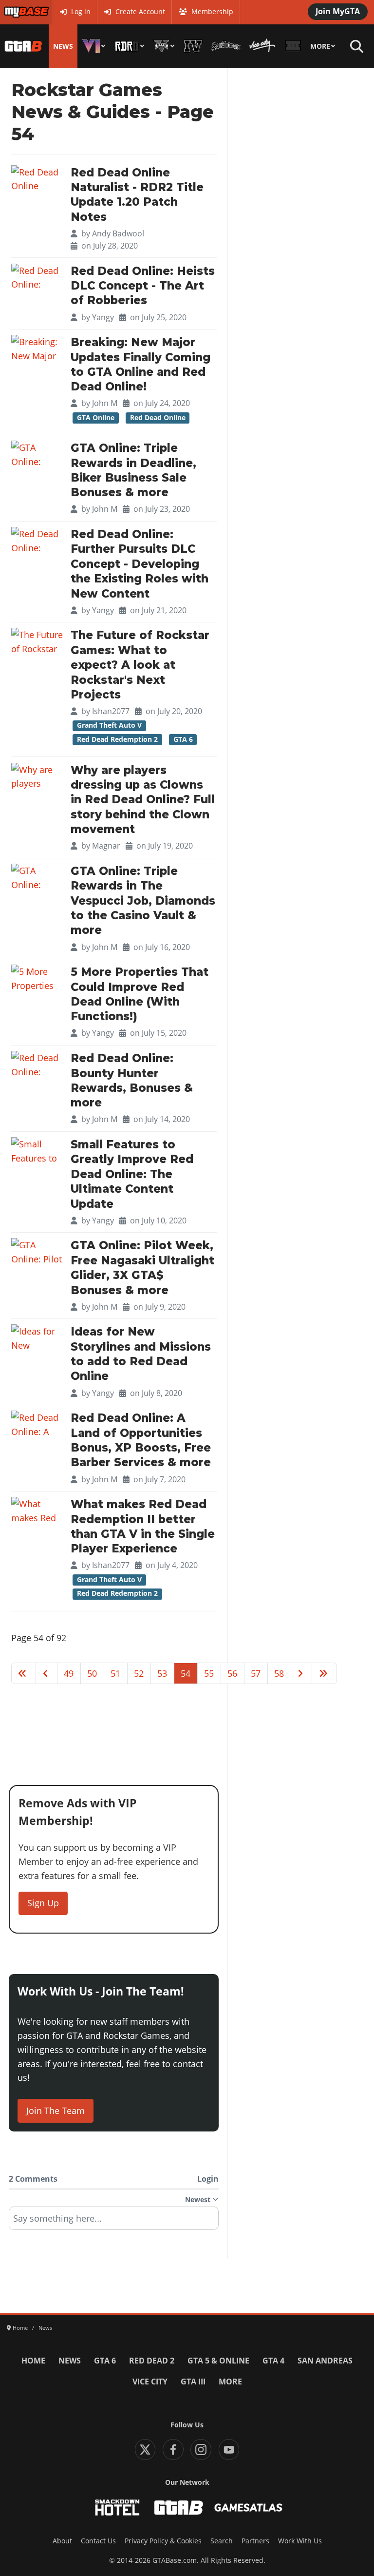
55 (209, 1673)
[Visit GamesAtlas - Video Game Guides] (249, 2508)
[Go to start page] (24, 1673)
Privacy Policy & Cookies (163, 2541)
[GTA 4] (193, 46)
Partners (255, 2541)
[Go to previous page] (47, 1673)
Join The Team (56, 2111)
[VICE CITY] (262, 46)
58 (279, 1673)
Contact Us (98, 2541)
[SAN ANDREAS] (226, 46)
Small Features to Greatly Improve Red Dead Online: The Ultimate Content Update (132, 1174)
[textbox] (114, 2222)
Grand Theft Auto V (109, 725)
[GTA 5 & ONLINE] (164, 46)
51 (115, 1673)
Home (33, 2361)
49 (69, 1673)
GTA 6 (183, 739)
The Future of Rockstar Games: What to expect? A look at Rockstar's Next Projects (140, 665)
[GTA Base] (23, 46)
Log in (81, 12)
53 (162, 1673)
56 (232, 1673)
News (63, 46)
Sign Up (43, 1903)
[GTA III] (293, 46)
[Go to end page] (324, 1673)
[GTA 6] (94, 46)
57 (256, 1673)
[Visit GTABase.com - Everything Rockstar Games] (179, 2508)
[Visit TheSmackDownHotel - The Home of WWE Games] (117, 2508)
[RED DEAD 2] (130, 46)
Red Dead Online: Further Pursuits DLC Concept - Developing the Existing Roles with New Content (140, 564)
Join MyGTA (338, 11)
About (62, 2541)
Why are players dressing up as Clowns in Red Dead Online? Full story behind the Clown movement (143, 800)
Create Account (140, 12)
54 (186, 1673)
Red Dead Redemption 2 (117, 739)
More (320, 46)
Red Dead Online (158, 418)
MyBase (16, 12)
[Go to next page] (302, 1673)
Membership (212, 12)
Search (222, 2541)
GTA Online (96, 418)
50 (92, 1673)
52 (139, 1673)
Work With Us (300, 2541)
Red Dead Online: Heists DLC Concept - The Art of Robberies (143, 286)
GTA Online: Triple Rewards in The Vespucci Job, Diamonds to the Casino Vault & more (143, 901)
